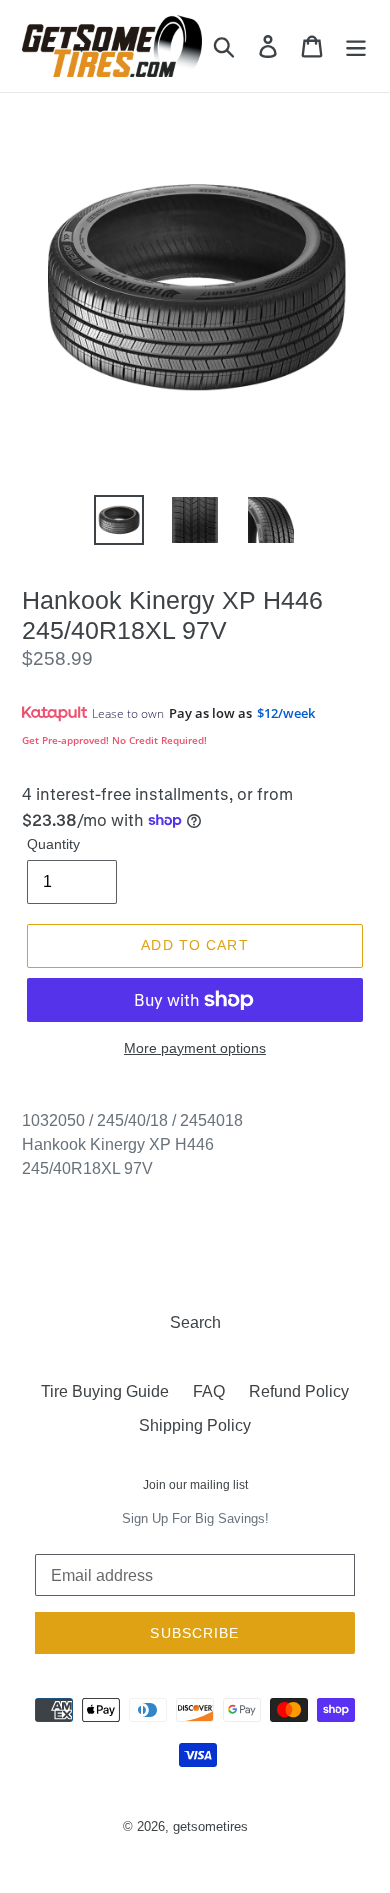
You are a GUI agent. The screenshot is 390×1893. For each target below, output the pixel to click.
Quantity (53, 844)
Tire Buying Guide (105, 1391)
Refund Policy (299, 1391)
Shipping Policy (195, 1425)
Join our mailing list (195, 1485)
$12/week (286, 713)
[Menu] (356, 46)
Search (195, 1322)
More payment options (195, 1048)
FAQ (209, 1391)
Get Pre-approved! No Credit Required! (114, 740)
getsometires (210, 1826)
